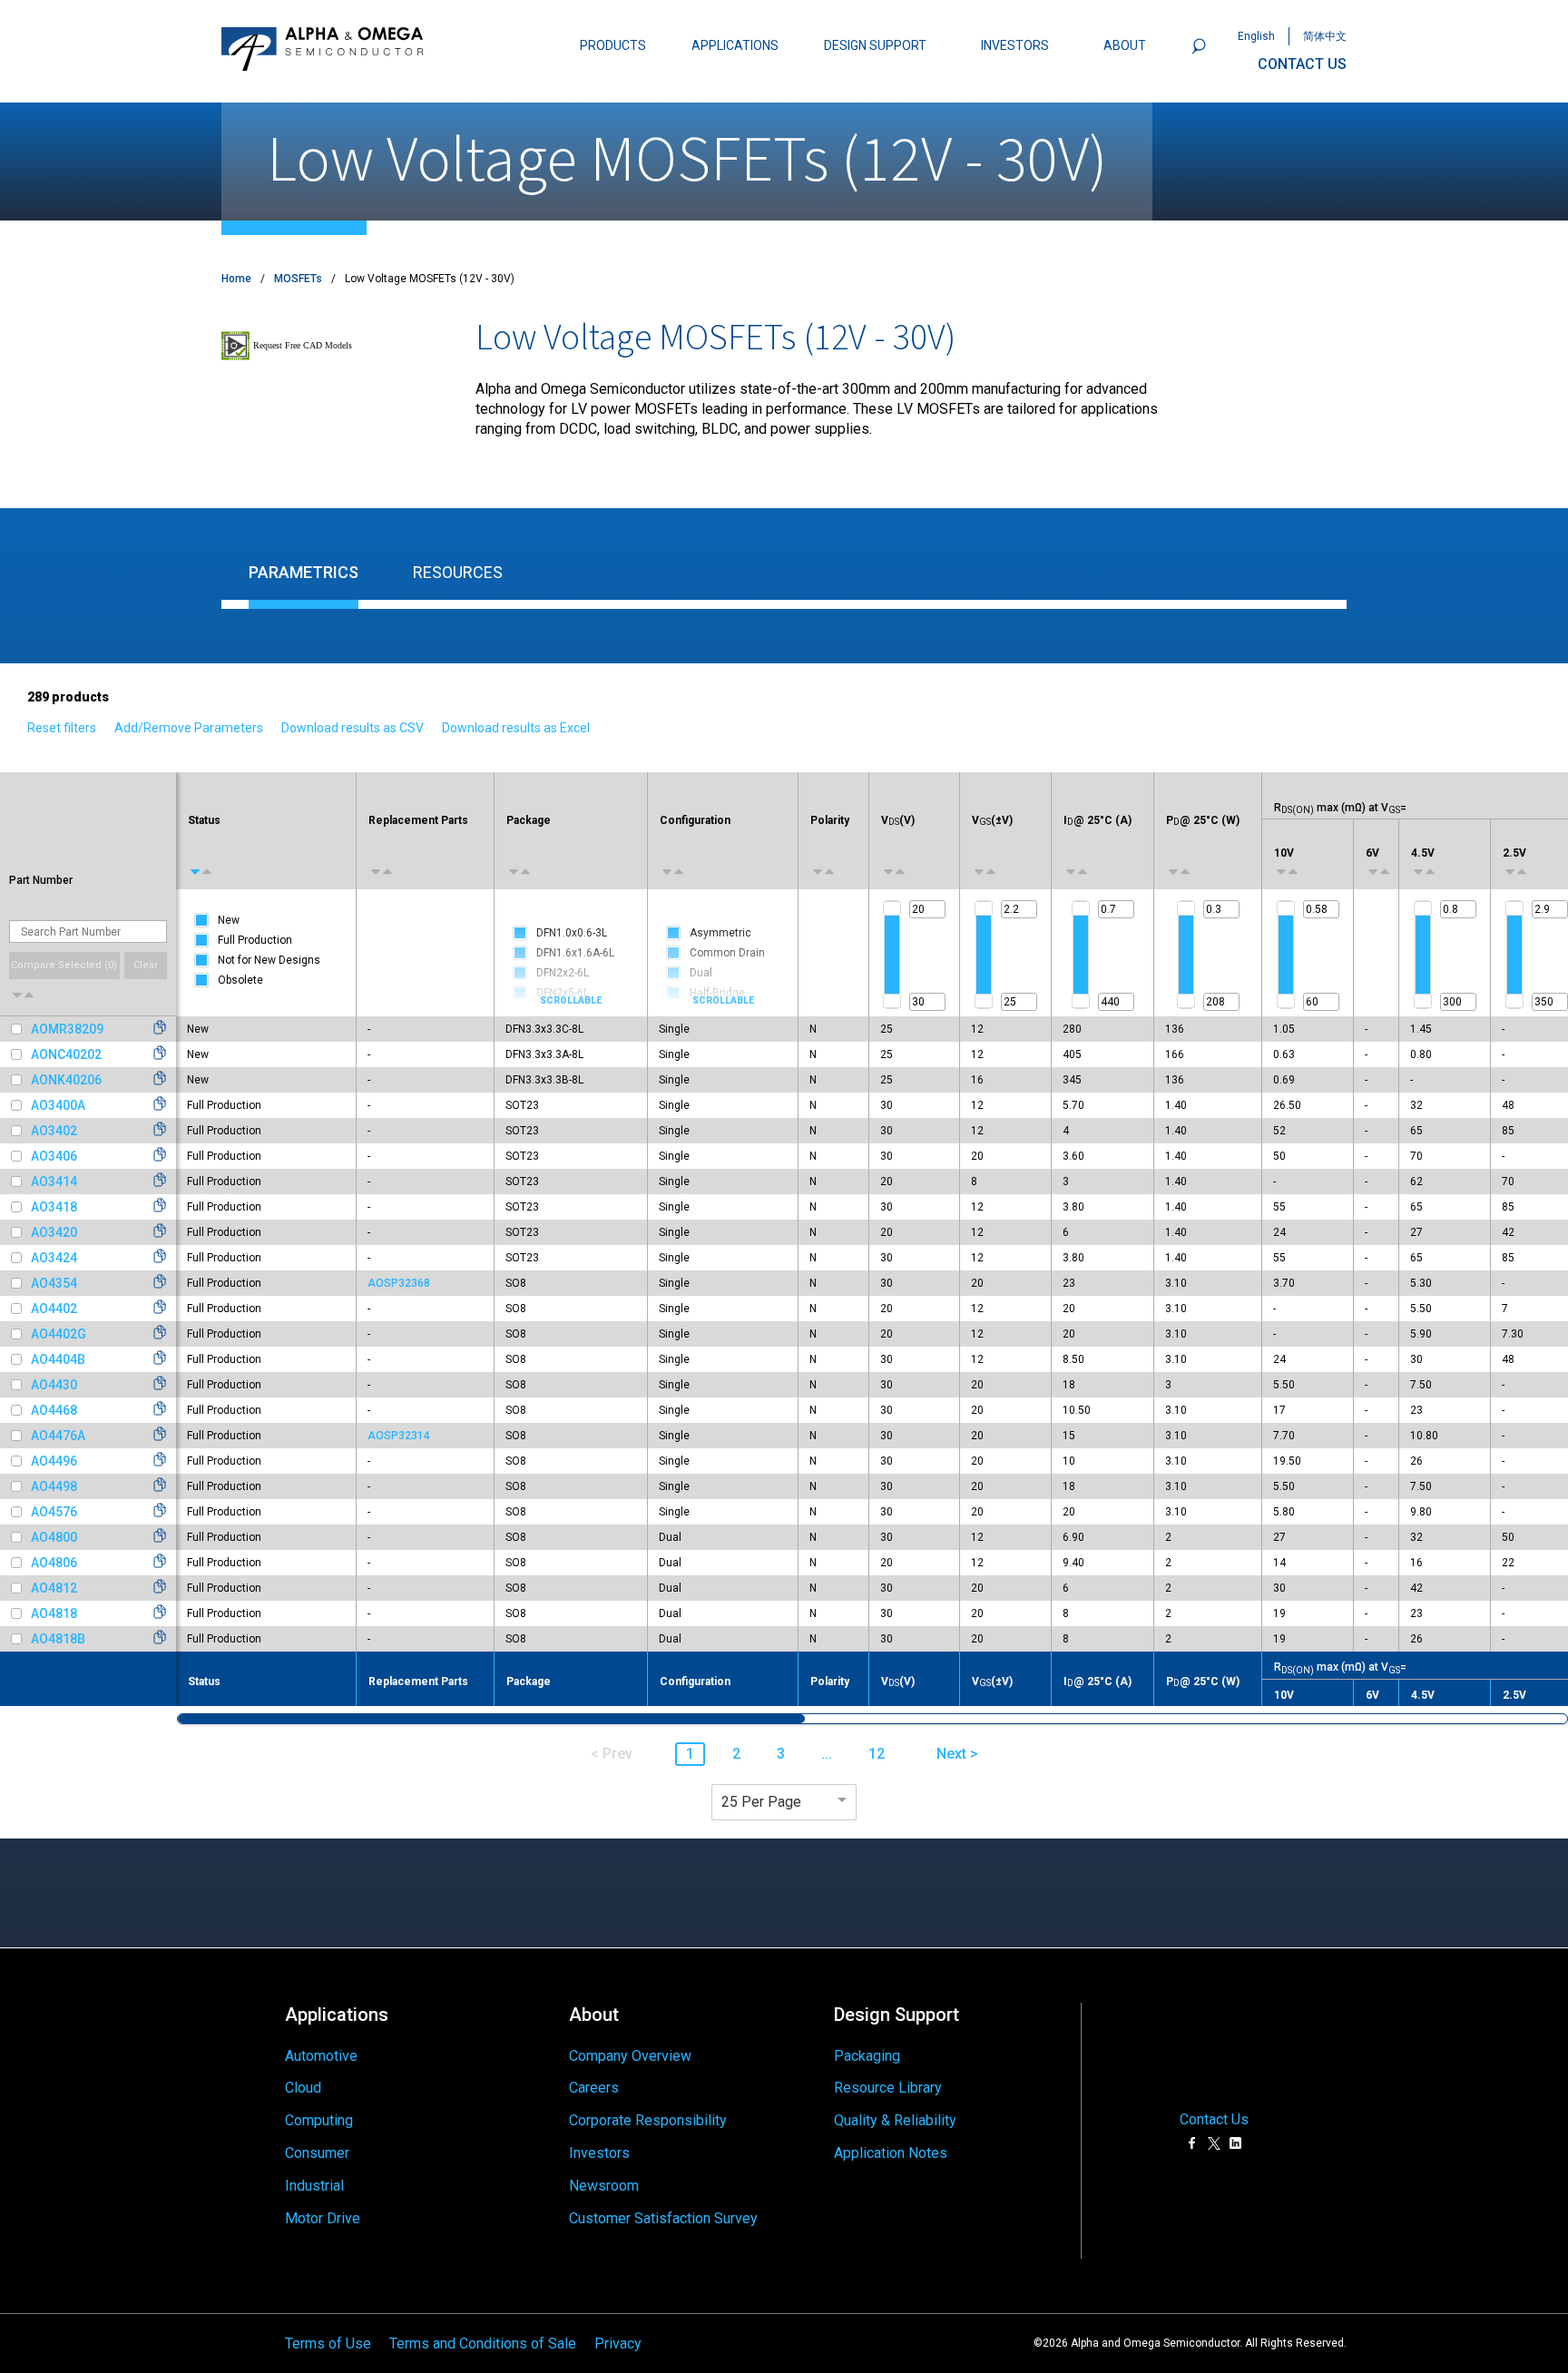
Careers (594, 2088)
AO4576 (54, 1512)
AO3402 (54, 1131)
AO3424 (54, 1258)
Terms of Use (328, 2343)
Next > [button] (957, 1754)
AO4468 (54, 1410)
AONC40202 (66, 1054)
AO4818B (58, 1639)
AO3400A (58, 1105)
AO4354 (54, 1283)
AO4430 (54, 1385)
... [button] (827, 1754)
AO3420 (54, 1232)
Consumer (317, 2153)
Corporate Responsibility (648, 2120)
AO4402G (59, 1334)
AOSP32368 (399, 1283)
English (1256, 36)
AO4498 (54, 1486)
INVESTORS (1015, 45)
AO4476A (58, 1436)
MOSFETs (298, 279)
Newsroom (604, 2186)
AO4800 (54, 1537)
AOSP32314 (399, 1436)
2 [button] (736, 1754)
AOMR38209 (67, 1029)
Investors (599, 2153)
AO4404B (58, 1359)
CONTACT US (1302, 64)
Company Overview (630, 2056)
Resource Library (888, 2088)
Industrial (314, 2186)
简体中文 (1325, 36)
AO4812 (54, 1588)
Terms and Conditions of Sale (483, 2343)
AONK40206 (66, 1080)
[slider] (892, 908)
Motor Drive (323, 2218)
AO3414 (54, 1182)
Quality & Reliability (895, 2120)
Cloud (303, 2088)
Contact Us (1214, 2119)
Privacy (618, 2343)
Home (236, 279)
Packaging (867, 2056)
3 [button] (781, 1754)
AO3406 (54, 1156)
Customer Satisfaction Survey (663, 2218)
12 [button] (877, 1754)
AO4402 (54, 1309)
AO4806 (54, 1563)
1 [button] (690, 1754)
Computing (319, 2120)
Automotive (321, 2056)
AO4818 (54, 1613)
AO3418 (54, 1207)
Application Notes (891, 2153)
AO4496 (54, 1461)
